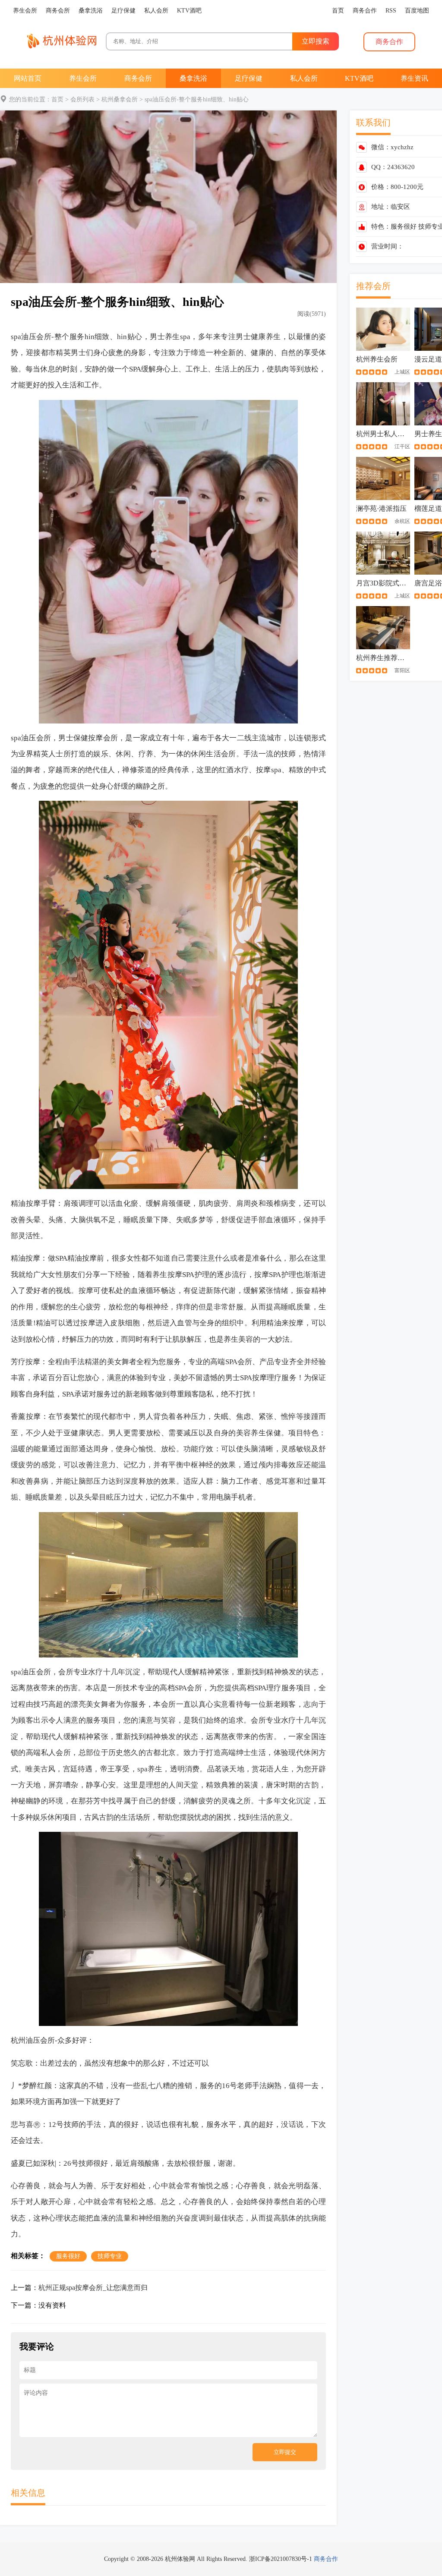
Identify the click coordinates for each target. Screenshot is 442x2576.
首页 (57, 99)
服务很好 (404, 226)
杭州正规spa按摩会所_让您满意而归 (93, 2288)
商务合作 (326, 2559)
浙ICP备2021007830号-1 (281, 2559)
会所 (44, 337)
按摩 (95, 738)
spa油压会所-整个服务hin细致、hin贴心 (197, 99)
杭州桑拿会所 (120, 99)
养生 (172, 337)
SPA (135, 369)
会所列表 (82, 99)
